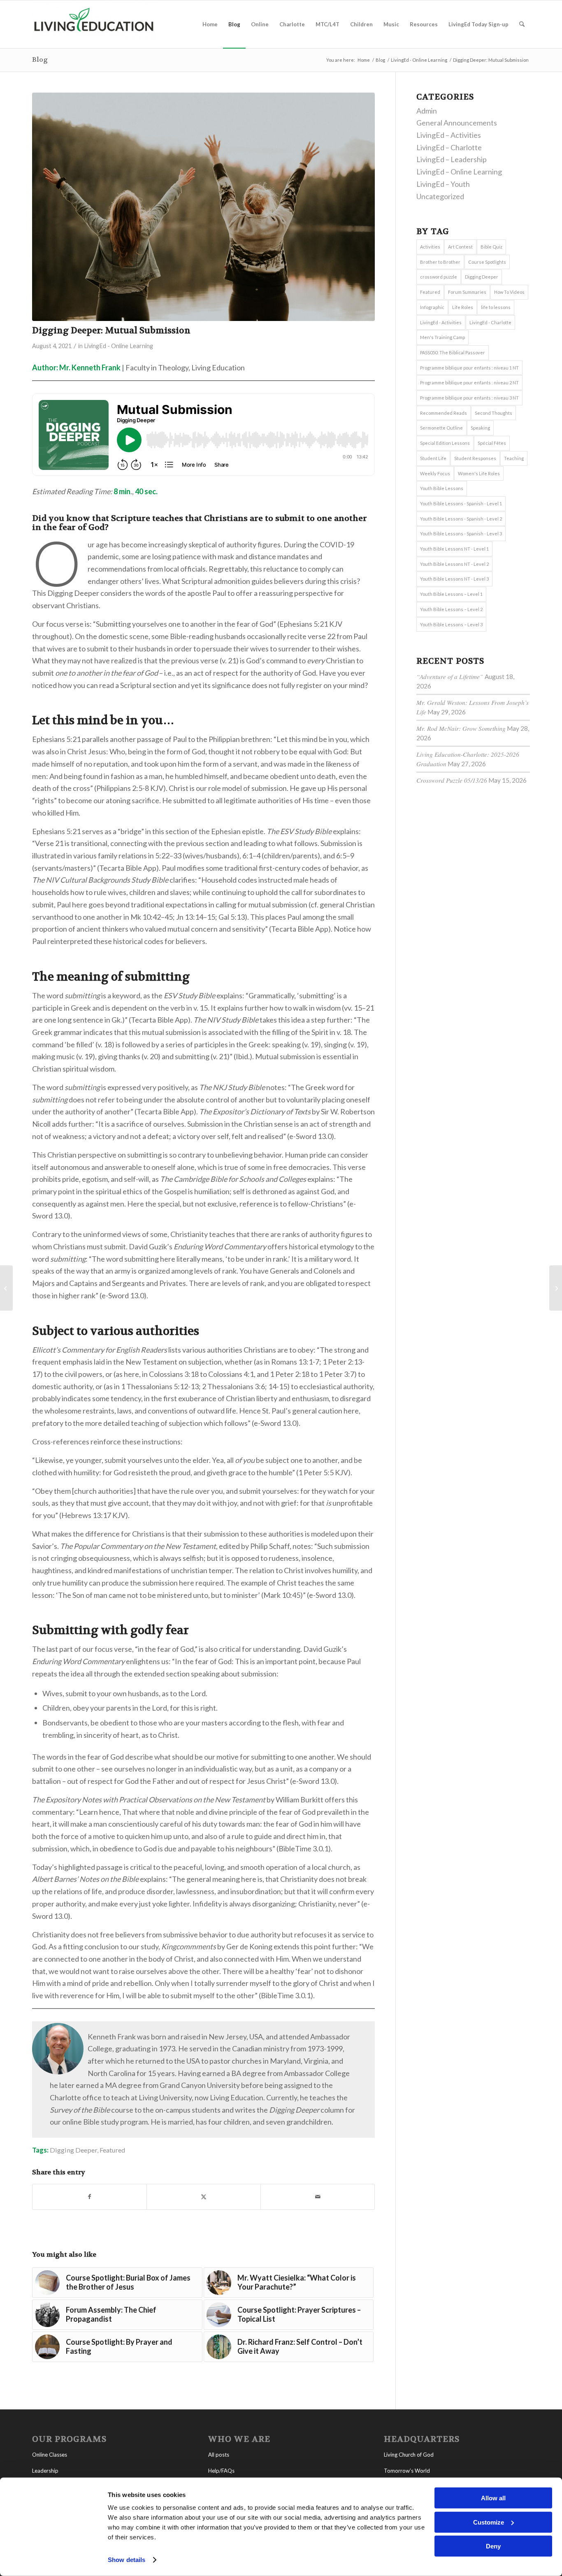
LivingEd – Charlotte (449, 147)
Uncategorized (440, 196)
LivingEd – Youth (443, 184)
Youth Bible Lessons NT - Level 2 (454, 564)
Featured (112, 2150)
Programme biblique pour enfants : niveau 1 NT (469, 368)
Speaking (480, 428)
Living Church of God (409, 2455)
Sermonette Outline (441, 428)
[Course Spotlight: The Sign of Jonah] (556, 1288)
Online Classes (50, 2455)
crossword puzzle (439, 277)
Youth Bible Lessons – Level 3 (451, 624)
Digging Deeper (73, 2150)
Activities (430, 247)
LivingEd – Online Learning (459, 172)
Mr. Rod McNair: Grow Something (461, 728)
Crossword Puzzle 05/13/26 (452, 780)
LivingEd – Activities (449, 135)
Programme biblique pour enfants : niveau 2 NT (469, 382)
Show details (127, 2560)
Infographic (432, 307)
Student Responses (475, 458)
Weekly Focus (435, 473)
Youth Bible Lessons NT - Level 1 (454, 549)
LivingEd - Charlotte (490, 322)
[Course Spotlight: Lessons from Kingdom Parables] (6, 1288)
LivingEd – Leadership (452, 159)
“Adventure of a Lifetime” (450, 677)
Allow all (493, 2498)
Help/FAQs (221, 2471)
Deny (493, 2546)
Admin (427, 111)
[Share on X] (204, 2197)
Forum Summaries (467, 292)
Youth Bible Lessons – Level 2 (451, 609)
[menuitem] (210, 24)
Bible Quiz (491, 247)
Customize (489, 2522)
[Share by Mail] (318, 2197)
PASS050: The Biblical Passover (453, 352)
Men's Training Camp (442, 337)
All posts (219, 2455)
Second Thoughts (493, 413)
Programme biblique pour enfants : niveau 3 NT (469, 398)
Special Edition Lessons (445, 443)
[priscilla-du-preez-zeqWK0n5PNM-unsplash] (203, 207)
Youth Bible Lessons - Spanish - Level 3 (461, 534)
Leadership (45, 2471)
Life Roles (463, 307)
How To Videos (509, 292)
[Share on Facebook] (89, 2197)
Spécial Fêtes (492, 443)
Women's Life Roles (479, 473)
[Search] (522, 24)
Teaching (514, 458)
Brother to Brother (440, 262)
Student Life (433, 458)
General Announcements (457, 123)
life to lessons (496, 307)
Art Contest (460, 247)
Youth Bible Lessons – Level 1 (451, 594)
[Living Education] (94, 24)
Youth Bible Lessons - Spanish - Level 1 (461, 503)
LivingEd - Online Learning (118, 346)
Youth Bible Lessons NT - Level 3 (454, 579)
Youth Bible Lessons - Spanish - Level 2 (461, 519)
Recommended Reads (444, 413)
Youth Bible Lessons (442, 488)
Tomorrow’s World (407, 2471)
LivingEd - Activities (441, 322)
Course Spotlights (487, 262)
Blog (40, 59)
